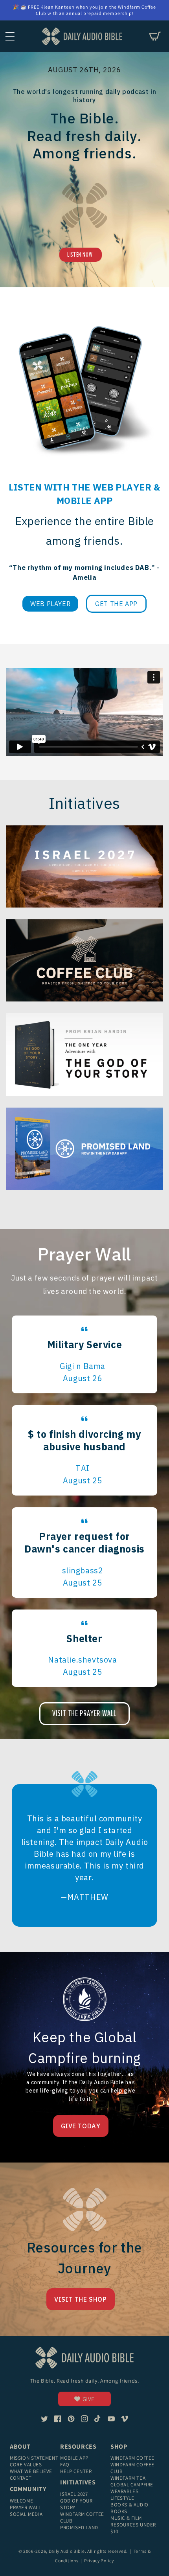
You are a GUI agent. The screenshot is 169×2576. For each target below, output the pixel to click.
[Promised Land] (84, 1149)
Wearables (124, 2491)
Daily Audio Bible (67, 2551)
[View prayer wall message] (84, 1354)
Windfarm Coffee (132, 2458)
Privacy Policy (99, 2560)
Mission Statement (34, 2458)
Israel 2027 (74, 2494)
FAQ (65, 2465)
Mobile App (74, 2458)
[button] (10, 36)
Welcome (21, 2501)
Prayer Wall (26, 2507)
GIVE (89, 2399)
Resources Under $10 (133, 2528)
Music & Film (126, 2518)
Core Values (26, 2465)
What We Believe (31, 2471)
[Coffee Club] (84, 866)
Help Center (76, 2471)
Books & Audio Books (130, 2508)
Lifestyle (122, 2498)
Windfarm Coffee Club (82, 2517)
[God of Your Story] (84, 1054)
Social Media (26, 2514)
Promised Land (79, 2527)
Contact (21, 2478)
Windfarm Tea (128, 2478)
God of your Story (76, 2504)
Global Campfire (132, 2485)
